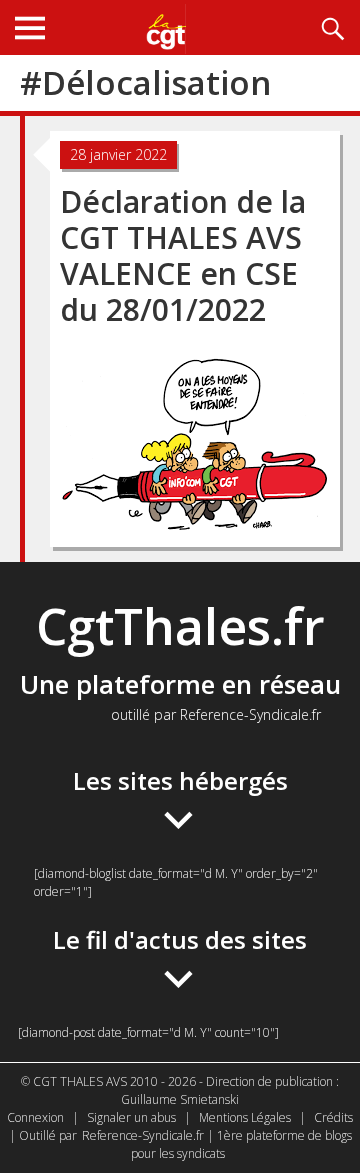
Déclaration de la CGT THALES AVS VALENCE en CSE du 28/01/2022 (183, 255)
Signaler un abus (131, 1117)
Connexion (35, 1117)
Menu (30, 27)
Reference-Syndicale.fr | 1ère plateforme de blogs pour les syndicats (217, 1144)
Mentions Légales (245, 1117)
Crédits (333, 1117)
